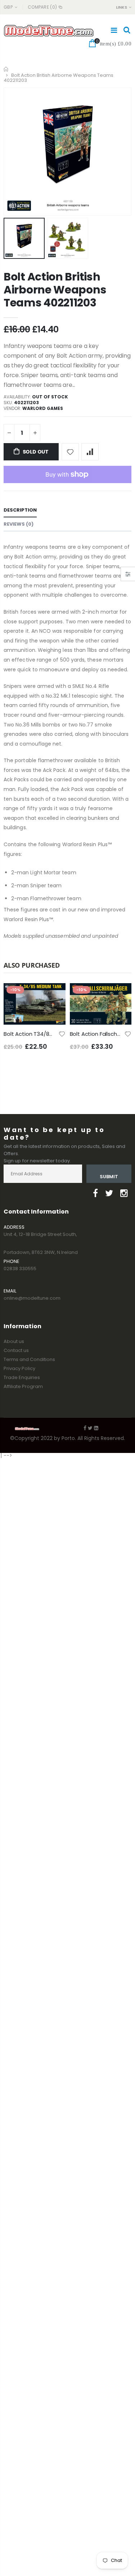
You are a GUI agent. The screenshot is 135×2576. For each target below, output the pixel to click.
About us (14, 1341)
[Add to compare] (90, 452)
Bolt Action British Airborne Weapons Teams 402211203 (55, 290)
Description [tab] (20, 510)
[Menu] (114, 30)
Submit (109, 1177)
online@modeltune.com (32, 1298)
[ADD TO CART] (54, 995)
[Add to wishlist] (70, 452)
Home (6, 69)
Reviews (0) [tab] (19, 524)
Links (121, 7)
